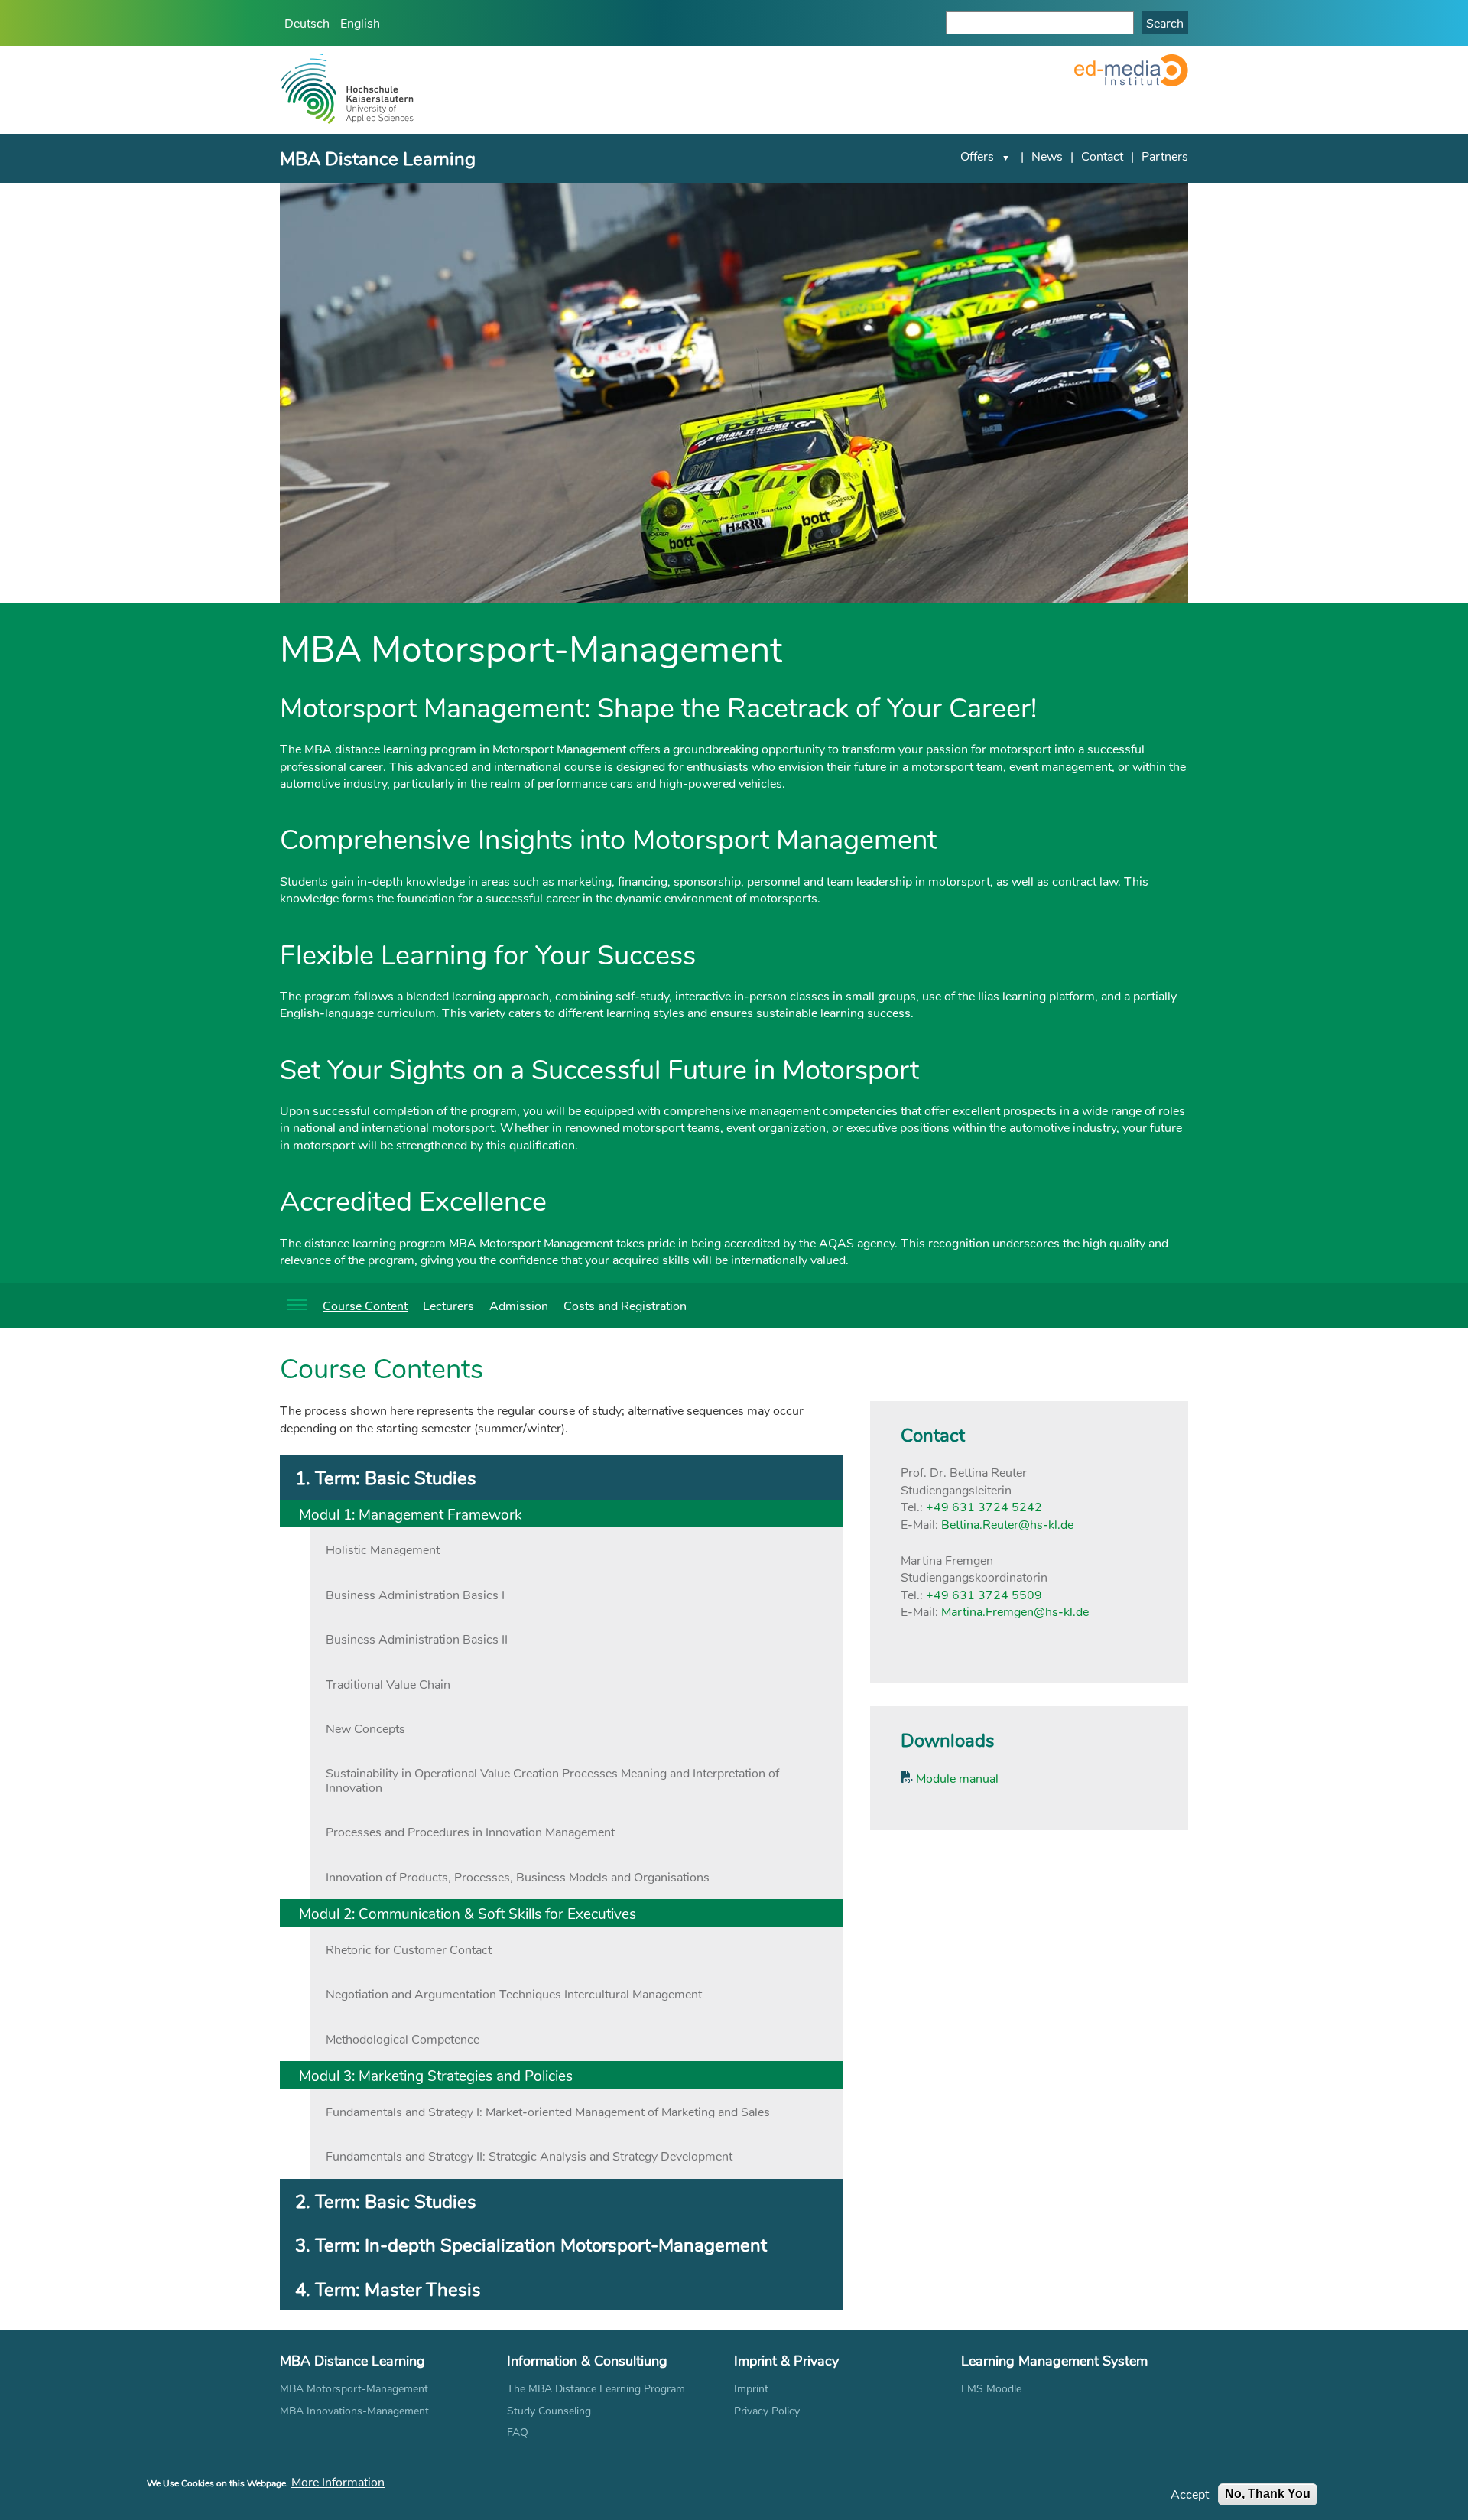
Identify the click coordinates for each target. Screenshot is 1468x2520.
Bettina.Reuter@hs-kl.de (1007, 1524)
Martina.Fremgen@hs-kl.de (1015, 1611)
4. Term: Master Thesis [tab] (388, 2289)
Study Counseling (549, 2410)
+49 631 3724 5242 (984, 1506)
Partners (1165, 156)
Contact (1102, 156)
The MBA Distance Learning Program (596, 2388)
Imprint (751, 2388)
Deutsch (307, 23)
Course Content (365, 1305)
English (360, 23)
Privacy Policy (767, 2410)
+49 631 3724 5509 (984, 1594)
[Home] (347, 90)
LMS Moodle (991, 2388)
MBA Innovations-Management (354, 2410)
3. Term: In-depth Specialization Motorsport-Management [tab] (531, 2244)
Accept (1190, 2494)
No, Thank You (1268, 2494)
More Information (338, 2482)
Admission (519, 1305)
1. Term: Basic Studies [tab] (386, 1477)
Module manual (956, 1778)
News (1047, 156)
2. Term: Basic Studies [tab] (386, 2201)
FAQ (518, 2432)
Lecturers (448, 1305)
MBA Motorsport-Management (354, 2388)
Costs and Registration (625, 1305)
